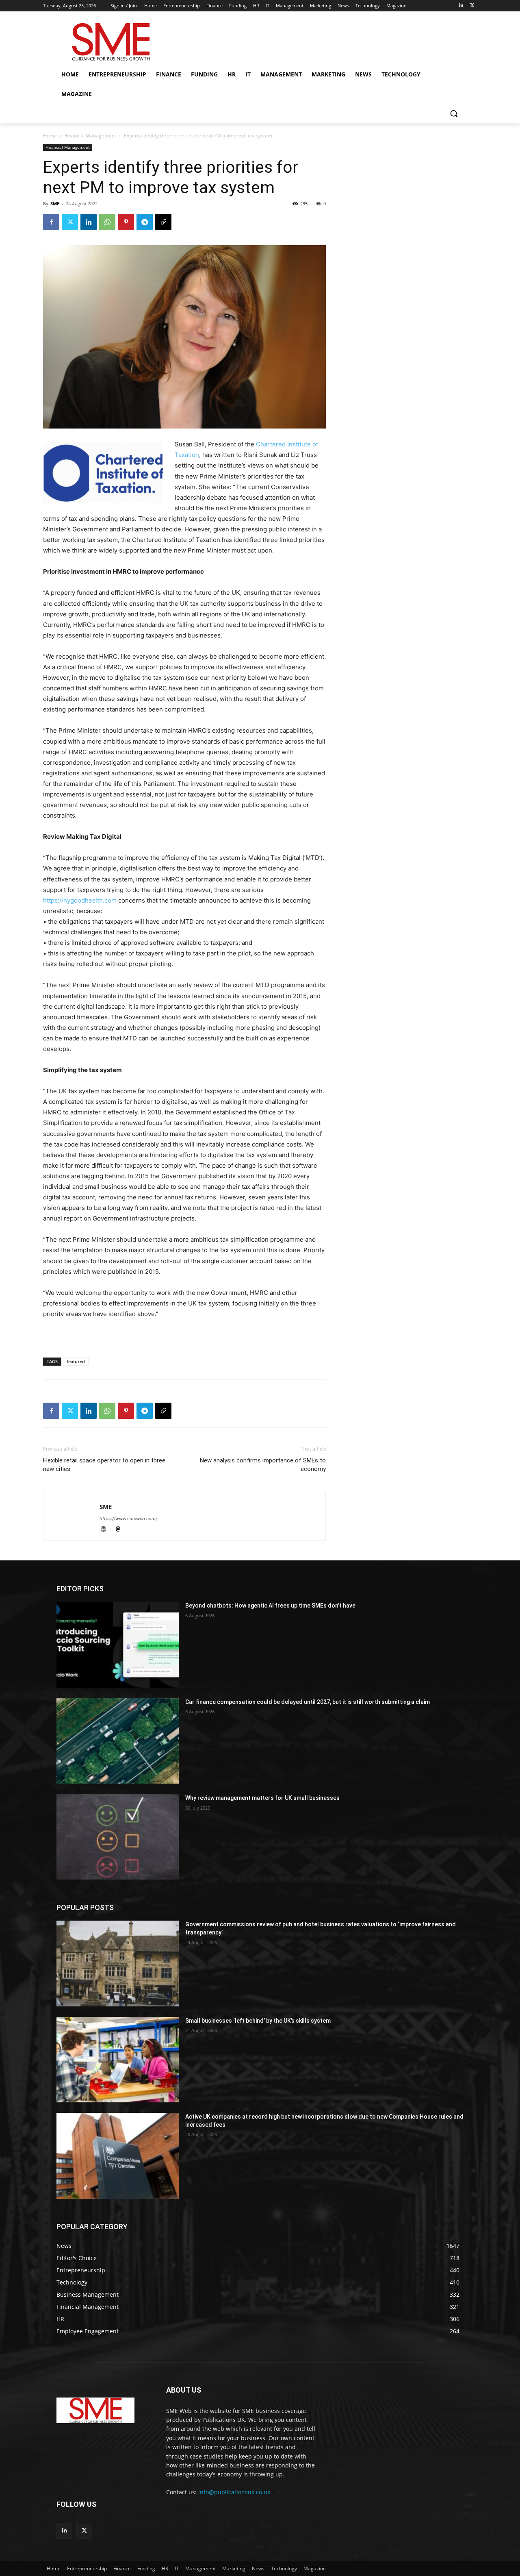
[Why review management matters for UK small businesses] (118, 1837)
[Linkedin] (461, 6)
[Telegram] (145, 222)
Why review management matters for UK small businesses (262, 1798)
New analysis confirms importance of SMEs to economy (263, 1465)
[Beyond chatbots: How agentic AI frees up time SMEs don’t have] (118, 1645)
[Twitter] (472, 6)
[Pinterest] (126, 222)
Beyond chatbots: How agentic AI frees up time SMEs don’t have (270, 1606)
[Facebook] (51, 222)
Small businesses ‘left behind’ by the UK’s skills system (258, 2021)
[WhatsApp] (107, 222)
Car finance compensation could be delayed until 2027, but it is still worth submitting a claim (308, 1702)
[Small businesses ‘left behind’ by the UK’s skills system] (118, 2060)
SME (55, 203)
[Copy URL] (163, 222)
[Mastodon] (121, 1530)
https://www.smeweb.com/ (128, 1519)
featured (76, 1361)
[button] (454, 113)
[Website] (107, 1530)
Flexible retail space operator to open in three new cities (104, 1465)
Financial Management (90, 136)
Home (50, 136)
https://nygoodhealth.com (80, 900)
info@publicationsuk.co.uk (234, 2492)
